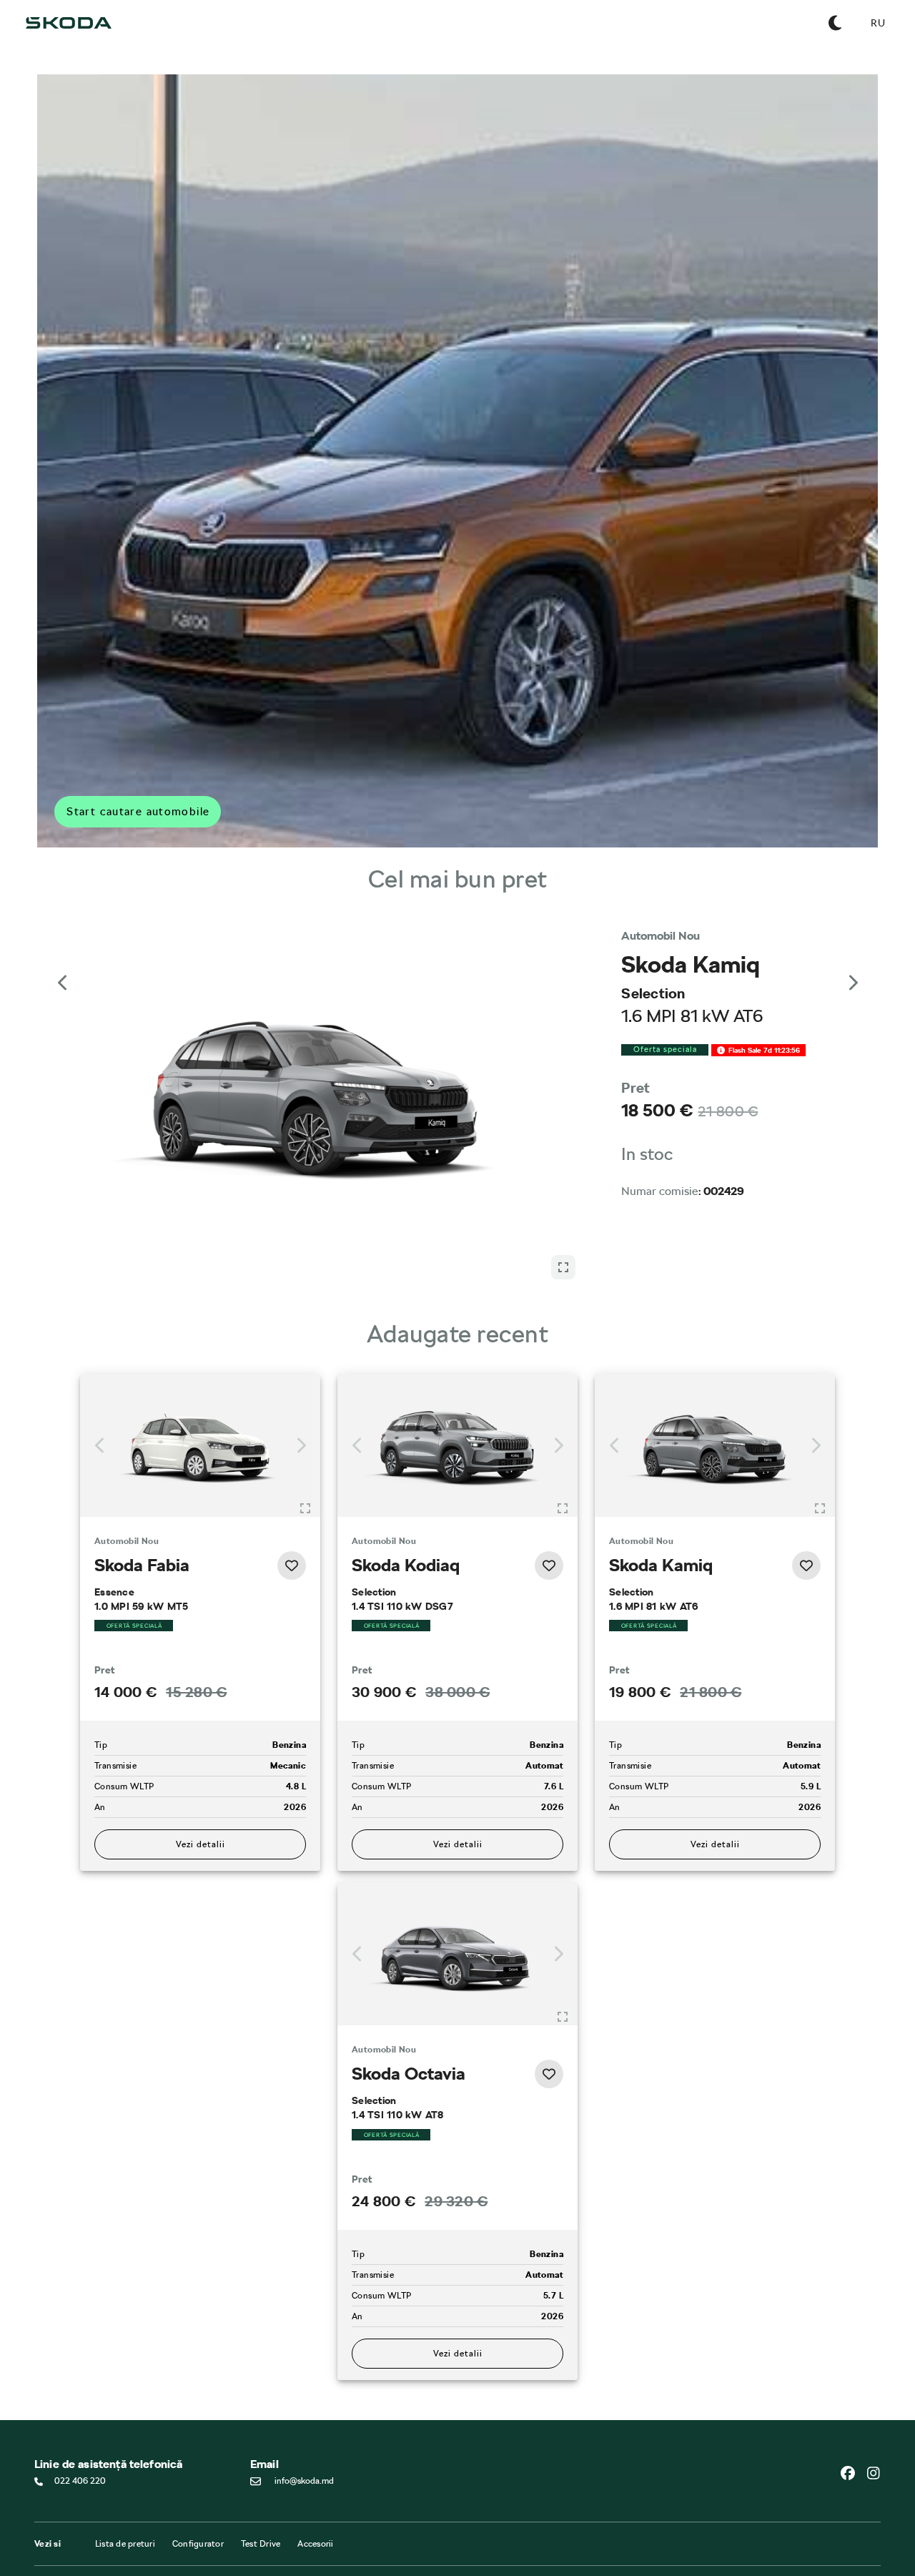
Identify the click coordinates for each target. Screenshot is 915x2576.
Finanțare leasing (355, 2522)
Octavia (49, 2567)
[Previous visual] (63, 969)
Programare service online (515, 2522)
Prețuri (335, 2548)
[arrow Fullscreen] (563, 960)
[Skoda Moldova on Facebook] (854, 2387)
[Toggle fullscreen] (305, 1422)
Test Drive (261, 2458)
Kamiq (46, 2554)
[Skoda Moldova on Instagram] (874, 2387)
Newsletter (199, 2561)
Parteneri (340, 2535)
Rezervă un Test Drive (219, 2548)
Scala (44, 2541)
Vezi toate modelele (74, 2509)
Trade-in (338, 2561)
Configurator (198, 2458)
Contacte (196, 2522)
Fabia (45, 2528)
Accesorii (315, 2458)
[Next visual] (852, 969)
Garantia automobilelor (510, 2535)
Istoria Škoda (203, 2535)
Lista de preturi (125, 2458)
